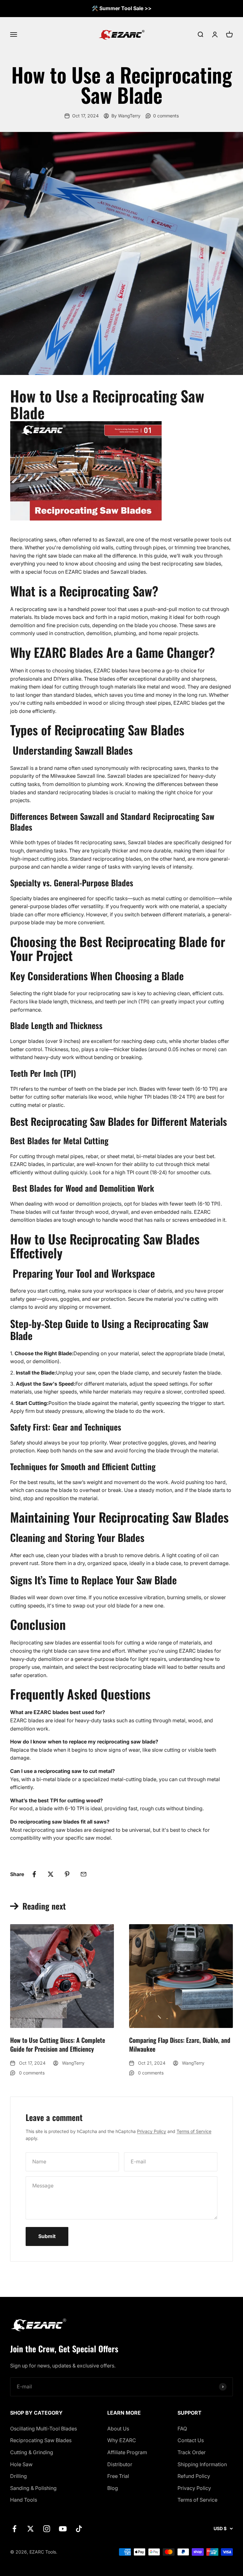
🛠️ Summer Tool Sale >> (122, 8)
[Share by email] (84, 1874)
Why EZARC (122, 2440)
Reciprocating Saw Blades (41, 2440)
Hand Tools (24, 2500)
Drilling (19, 2476)
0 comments (166, 116)
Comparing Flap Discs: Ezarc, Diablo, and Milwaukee (180, 2044)
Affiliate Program (127, 2452)
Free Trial (118, 2476)
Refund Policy (194, 2476)
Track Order (192, 2452)
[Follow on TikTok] (79, 2529)
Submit (47, 2236)
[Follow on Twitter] (31, 2529)
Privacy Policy (152, 2131)
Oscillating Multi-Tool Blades (44, 2429)
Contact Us (191, 2440)
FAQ (182, 2429)
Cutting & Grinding (32, 2452)
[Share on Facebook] (34, 1874)
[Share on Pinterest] (67, 1874)
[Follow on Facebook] (14, 2529)
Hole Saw (21, 2464)
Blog (113, 2488)
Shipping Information (202, 2464)
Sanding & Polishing (33, 2488)
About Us (118, 2429)
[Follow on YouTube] (63, 2529)
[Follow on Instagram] (47, 2529)
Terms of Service (194, 2131)
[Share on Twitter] (51, 1874)
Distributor (120, 2464)
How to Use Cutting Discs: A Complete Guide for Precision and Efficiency (58, 2044)
